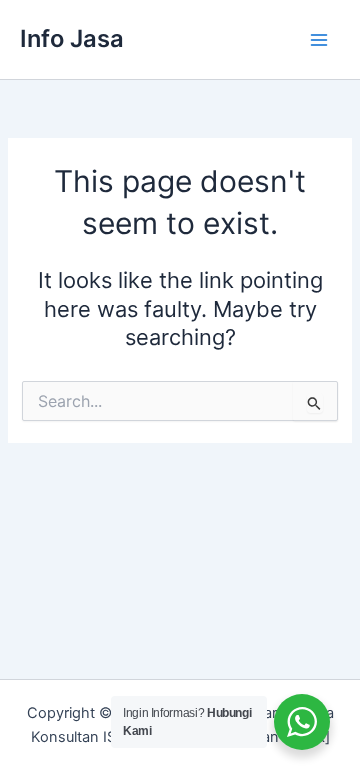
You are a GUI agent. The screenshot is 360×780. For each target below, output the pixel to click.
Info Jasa (72, 38)
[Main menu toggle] (319, 40)
